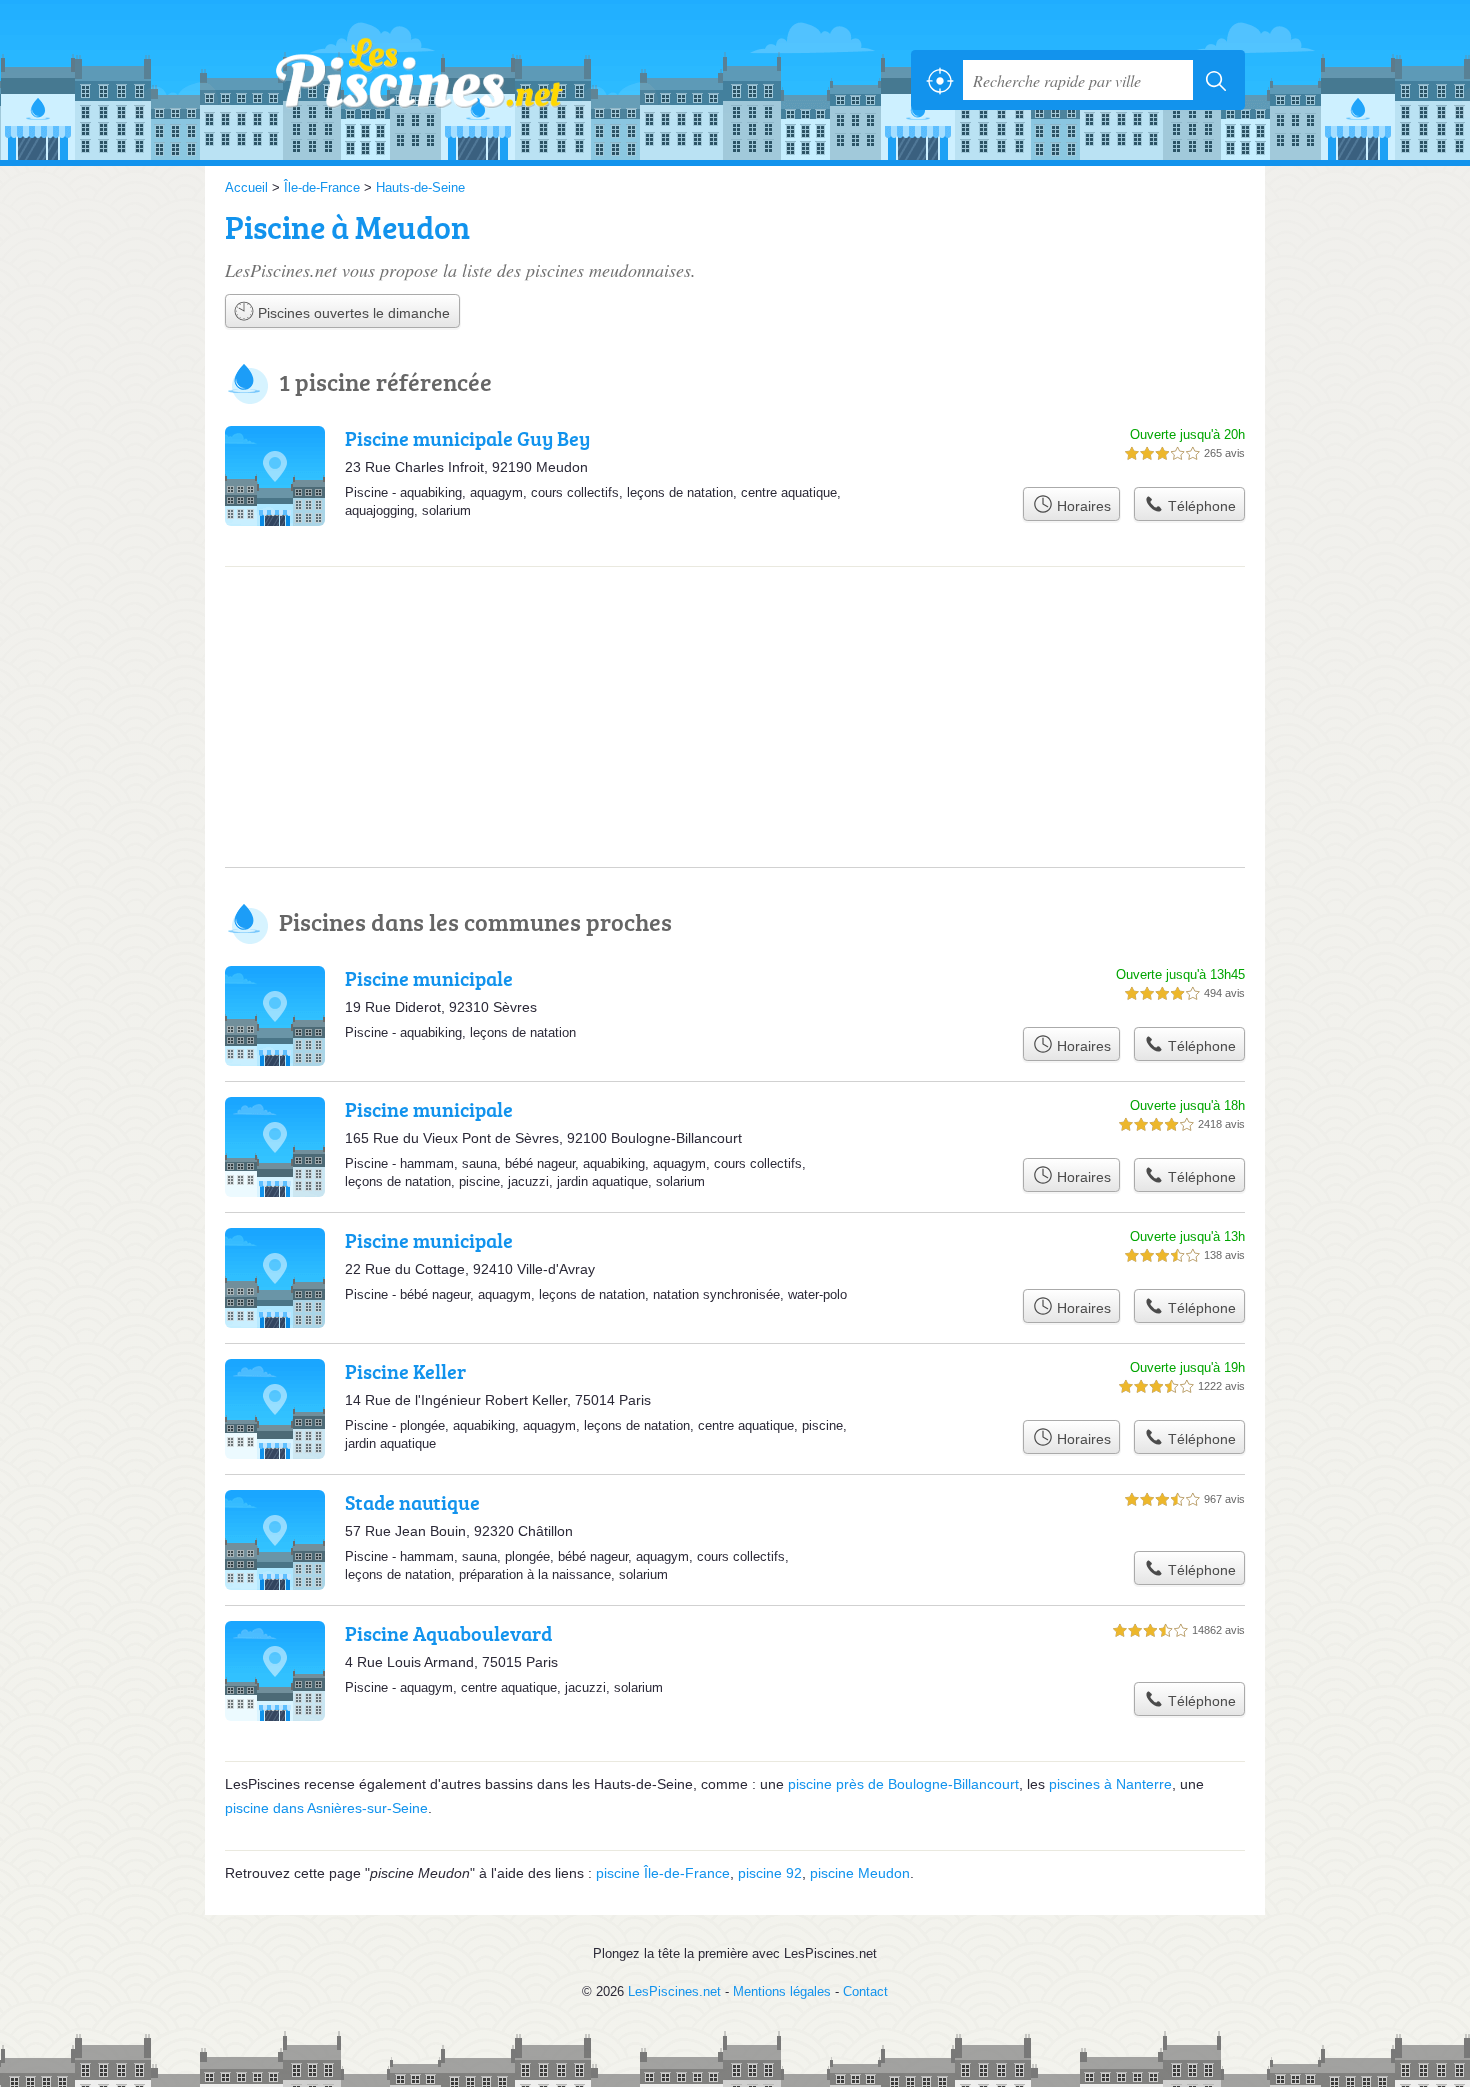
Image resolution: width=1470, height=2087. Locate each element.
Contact (865, 1991)
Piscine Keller (405, 1371)
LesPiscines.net (445, 80)
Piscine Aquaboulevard (448, 1633)
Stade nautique (412, 1502)
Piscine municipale (429, 978)
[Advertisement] (735, 649)
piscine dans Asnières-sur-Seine (326, 1808)
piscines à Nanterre (1110, 1784)
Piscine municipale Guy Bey (467, 438)
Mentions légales (782, 1991)
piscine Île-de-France (663, 1873)
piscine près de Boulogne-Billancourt (903, 1784)
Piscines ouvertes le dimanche (352, 313)
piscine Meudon (860, 1873)
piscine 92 (770, 1873)
